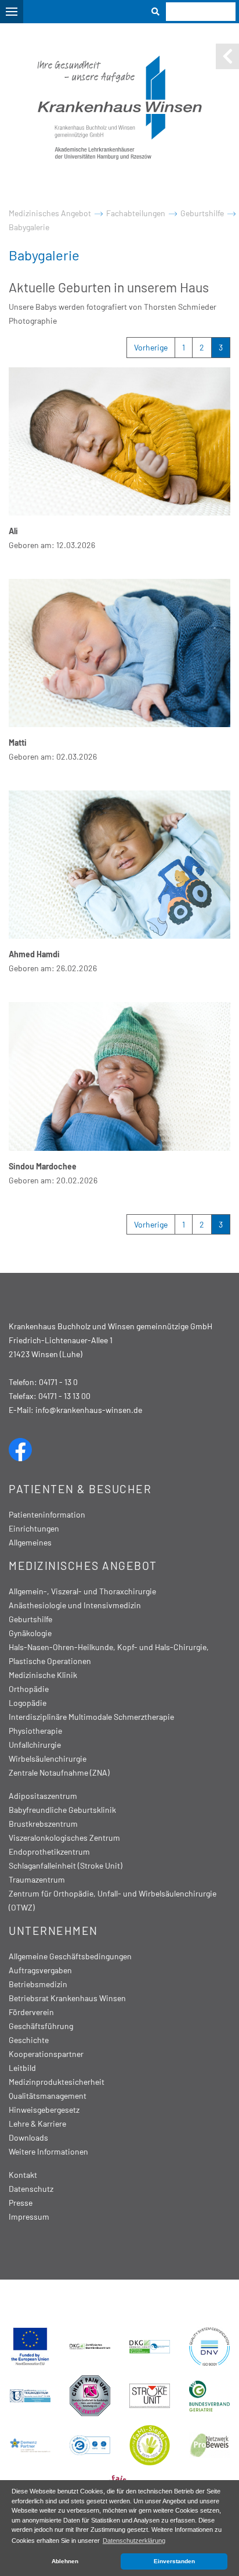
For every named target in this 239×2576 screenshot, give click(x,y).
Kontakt (23, 2175)
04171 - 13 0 (58, 1382)
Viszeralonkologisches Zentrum (64, 1838)
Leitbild (22, 2068)
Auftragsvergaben (40, 1970)
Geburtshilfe (202, 213)
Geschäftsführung (41, 2026)
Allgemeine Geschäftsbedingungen (70, 1956)
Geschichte (29, 2040)
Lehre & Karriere (37, 2124)
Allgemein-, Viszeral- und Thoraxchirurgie (82, 1591)
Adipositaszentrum (43, 1796)
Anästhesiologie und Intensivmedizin (75, 1605)
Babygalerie (29, 227)
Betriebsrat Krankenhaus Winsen (67, 1998)
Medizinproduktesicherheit (57, 2082)
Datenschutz (31, 2189)
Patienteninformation (47, 1514)
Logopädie (28, 1703)
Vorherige (151, 347)
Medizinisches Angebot (50, 213)
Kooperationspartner (46, 2054)
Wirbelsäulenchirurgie (48, 1759)
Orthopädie (29, 1689)
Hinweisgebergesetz (44, 2110)
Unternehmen (53, 1931)
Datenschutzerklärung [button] (134, 2541)
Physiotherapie (35, 1731)
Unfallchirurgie (35, 1745)
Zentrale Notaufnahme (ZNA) (59, 1772)
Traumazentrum (37, 1879)
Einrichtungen (34, 1528)
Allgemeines (30, 1542)
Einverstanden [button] (174, 2561)
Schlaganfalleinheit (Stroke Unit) (66, 1865)
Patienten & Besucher (80, 1489)
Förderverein (31, 2012)
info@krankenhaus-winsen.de (89, 1410)
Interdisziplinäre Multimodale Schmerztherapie (91, 1717)
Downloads (28, 2137)
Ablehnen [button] (65, 2561)
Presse (21, 2203)
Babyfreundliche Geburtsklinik (62, 1810)
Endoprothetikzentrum (49, 1852)
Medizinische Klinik (43, 1675)
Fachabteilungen (136, 213)
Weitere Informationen (48, 2151)
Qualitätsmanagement (48, 2096)
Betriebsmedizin (38, 1984)
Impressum (29, 2217)
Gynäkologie (30, 1633)
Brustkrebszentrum (43, 1824)
